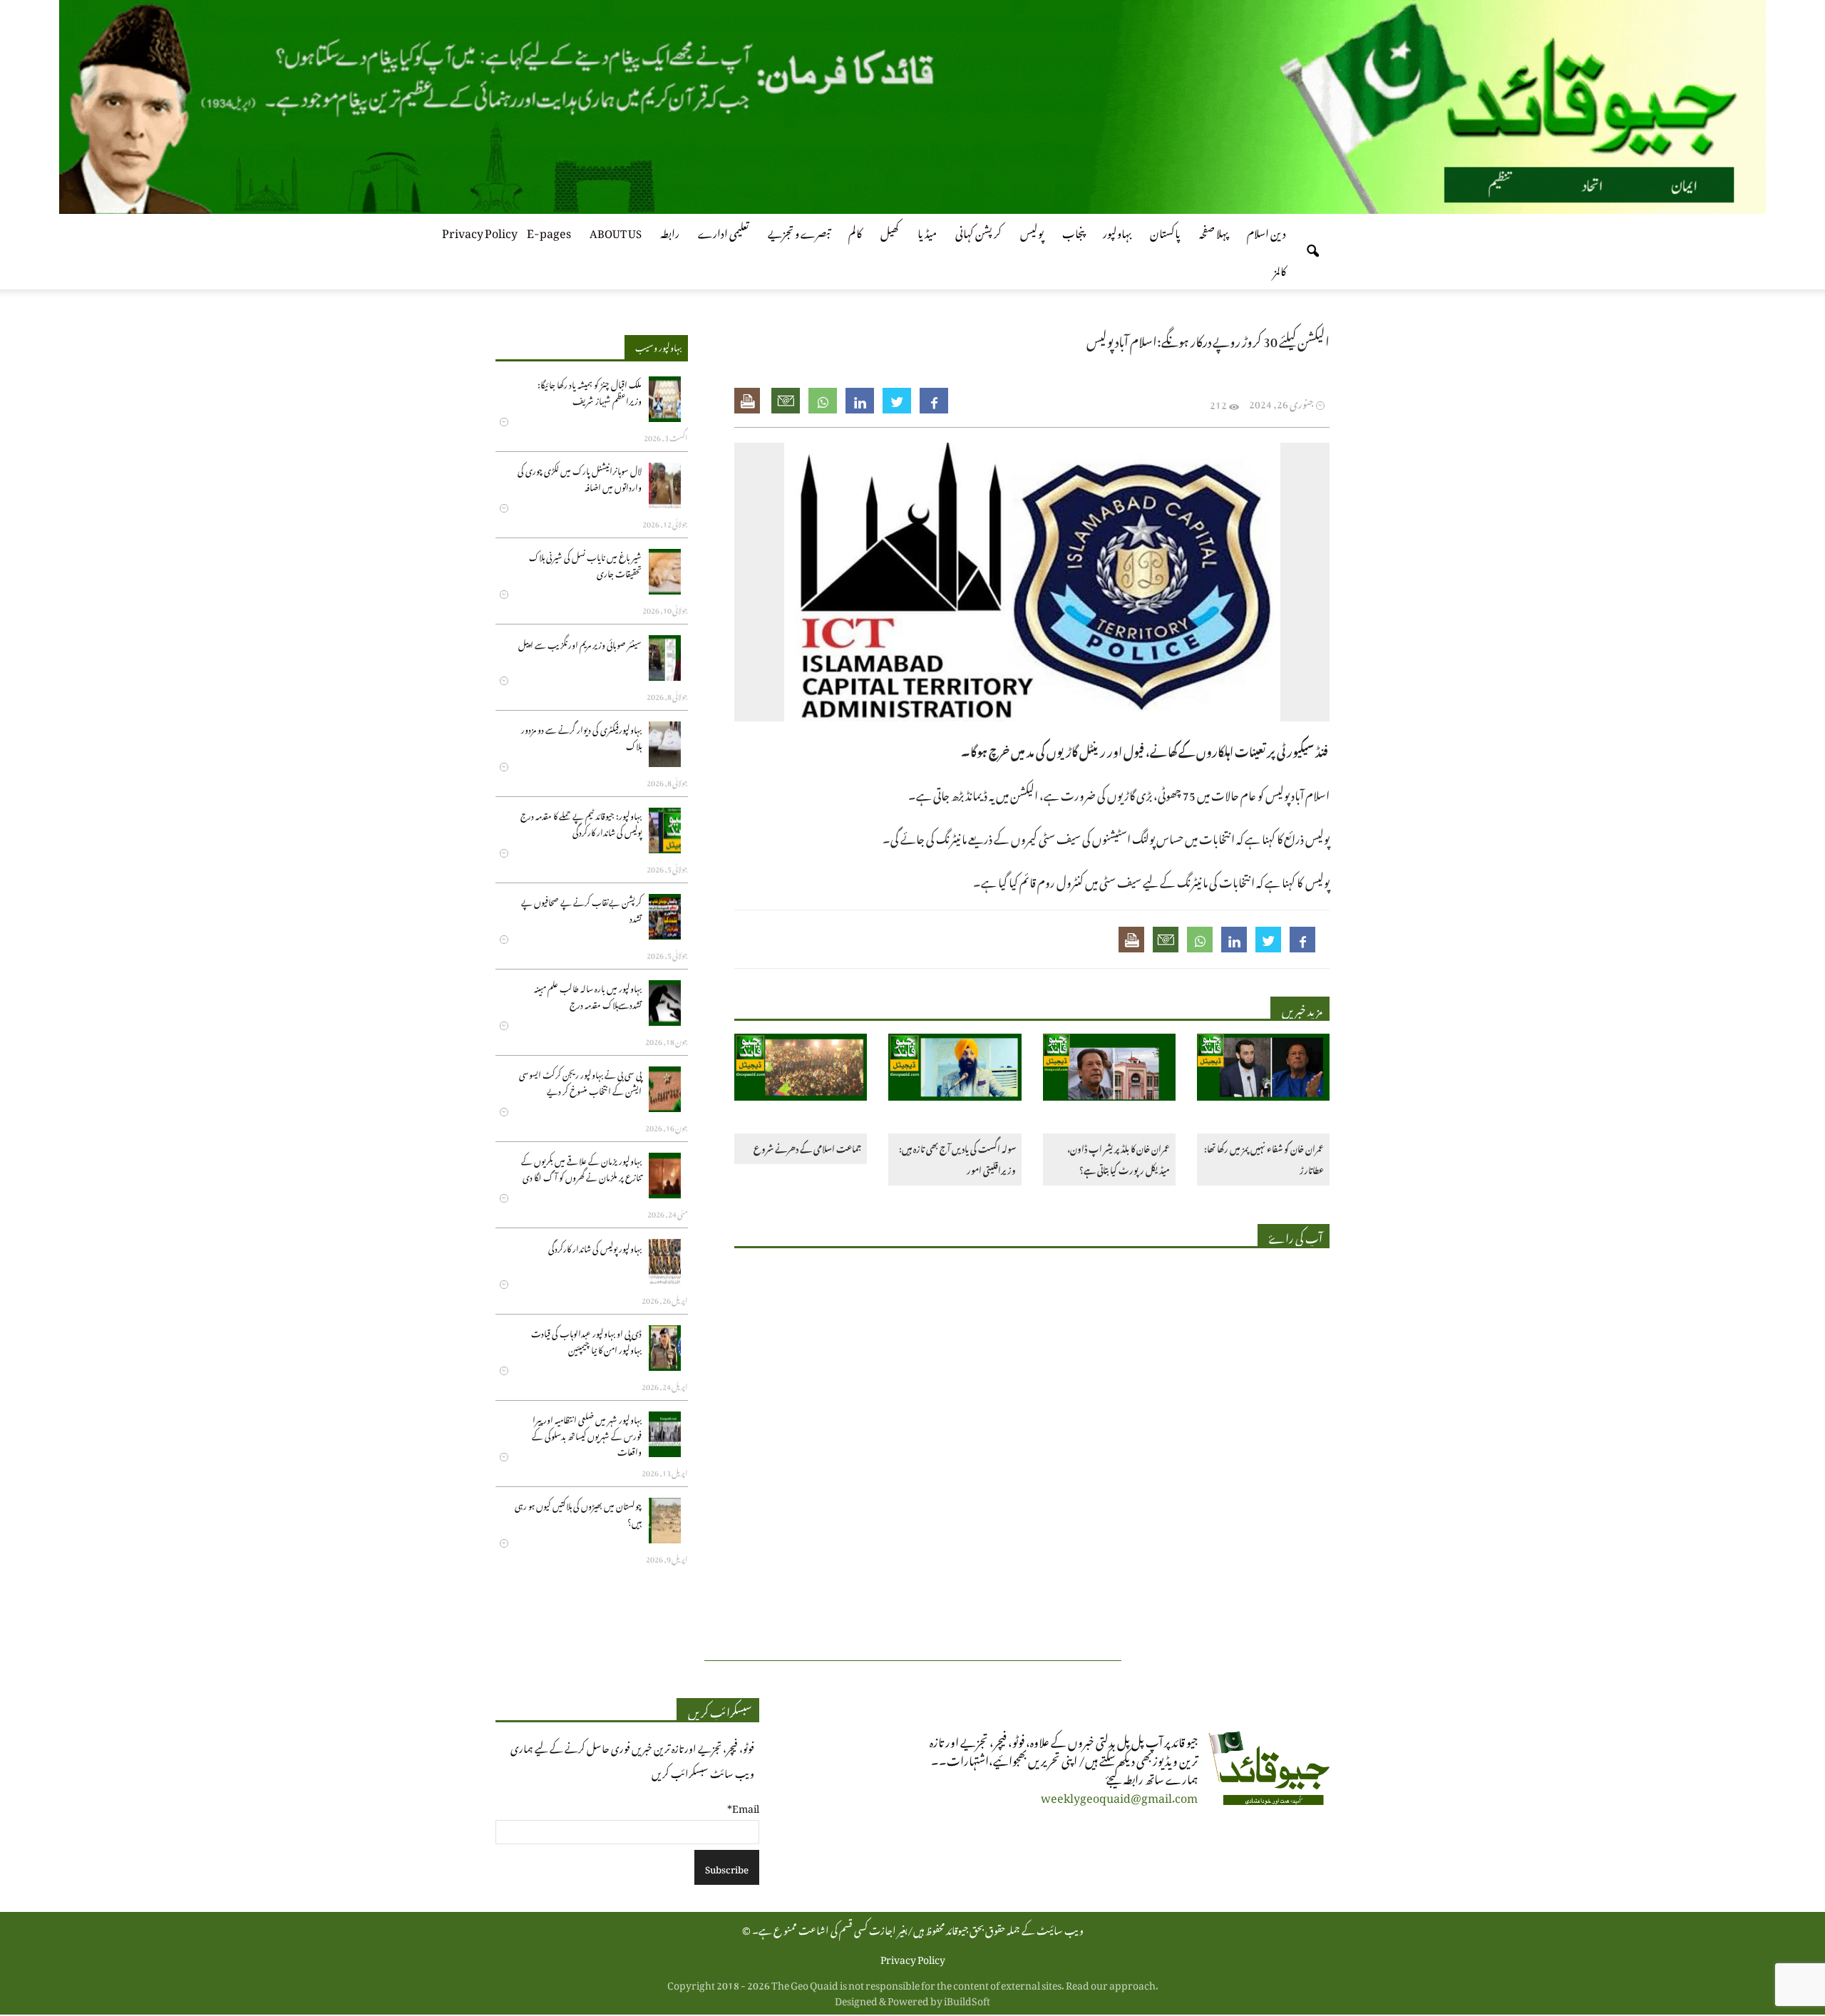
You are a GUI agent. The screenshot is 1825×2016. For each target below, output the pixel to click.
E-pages (549, 231)
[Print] (749, 401)
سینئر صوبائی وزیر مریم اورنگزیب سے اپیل (580, 643)
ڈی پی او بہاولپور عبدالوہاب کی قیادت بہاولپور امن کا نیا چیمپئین (586, 1340)
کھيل (890, 231)
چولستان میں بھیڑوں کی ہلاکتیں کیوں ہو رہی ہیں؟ (578, 1512)
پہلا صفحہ (1214, 231)
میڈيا (927, 231)
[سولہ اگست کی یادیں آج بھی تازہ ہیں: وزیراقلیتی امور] (955, 1070)
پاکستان (1165, 231)
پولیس (1032, 231)
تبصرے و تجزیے (799, 231)
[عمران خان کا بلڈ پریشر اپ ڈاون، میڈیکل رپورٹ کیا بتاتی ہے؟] (1109, 1070)
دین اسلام (1266, 231)
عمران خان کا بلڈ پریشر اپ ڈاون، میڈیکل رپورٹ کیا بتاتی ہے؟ (1119, 1158)
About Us (616, 231)
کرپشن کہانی (978, 231)
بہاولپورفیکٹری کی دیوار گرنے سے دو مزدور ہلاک (581, 736)
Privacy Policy (480, 231)
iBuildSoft (967, 1999)
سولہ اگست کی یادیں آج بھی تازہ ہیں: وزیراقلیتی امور (957, 1158)
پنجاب (1073, 231)
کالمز (1280, 269)
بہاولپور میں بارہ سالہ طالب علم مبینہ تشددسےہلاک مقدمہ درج (588, 995)
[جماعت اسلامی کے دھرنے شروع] (801, 1070)
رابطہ (670, 231)
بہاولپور (1117, 231)
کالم (855, 231)
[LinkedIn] (860, 401)
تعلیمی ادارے (724, 231)
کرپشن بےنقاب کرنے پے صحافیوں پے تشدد (581, 909)
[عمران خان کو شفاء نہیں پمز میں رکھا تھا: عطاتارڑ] (1263, 1070)
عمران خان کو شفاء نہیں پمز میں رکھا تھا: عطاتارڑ (1264, 1158)
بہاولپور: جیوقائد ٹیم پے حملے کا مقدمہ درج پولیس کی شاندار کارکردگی (581, 822)
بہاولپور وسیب (658, 346)
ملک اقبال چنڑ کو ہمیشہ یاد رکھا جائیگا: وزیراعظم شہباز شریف (590, 391)
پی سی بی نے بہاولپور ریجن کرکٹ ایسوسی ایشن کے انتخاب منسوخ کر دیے (580, 1081)
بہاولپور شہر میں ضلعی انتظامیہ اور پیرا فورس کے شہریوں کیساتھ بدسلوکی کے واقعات (587, 1434)
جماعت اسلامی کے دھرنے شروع (807, 1147)
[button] (1312, 252)
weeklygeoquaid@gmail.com (1119, 1796)
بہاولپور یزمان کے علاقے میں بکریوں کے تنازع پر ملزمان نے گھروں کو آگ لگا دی (581, 1167)
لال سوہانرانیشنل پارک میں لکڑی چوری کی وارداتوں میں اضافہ (580, 477)
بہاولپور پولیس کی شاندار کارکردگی (595, 1247)
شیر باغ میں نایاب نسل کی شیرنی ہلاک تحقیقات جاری (585, 564)
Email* (743, 1806)
